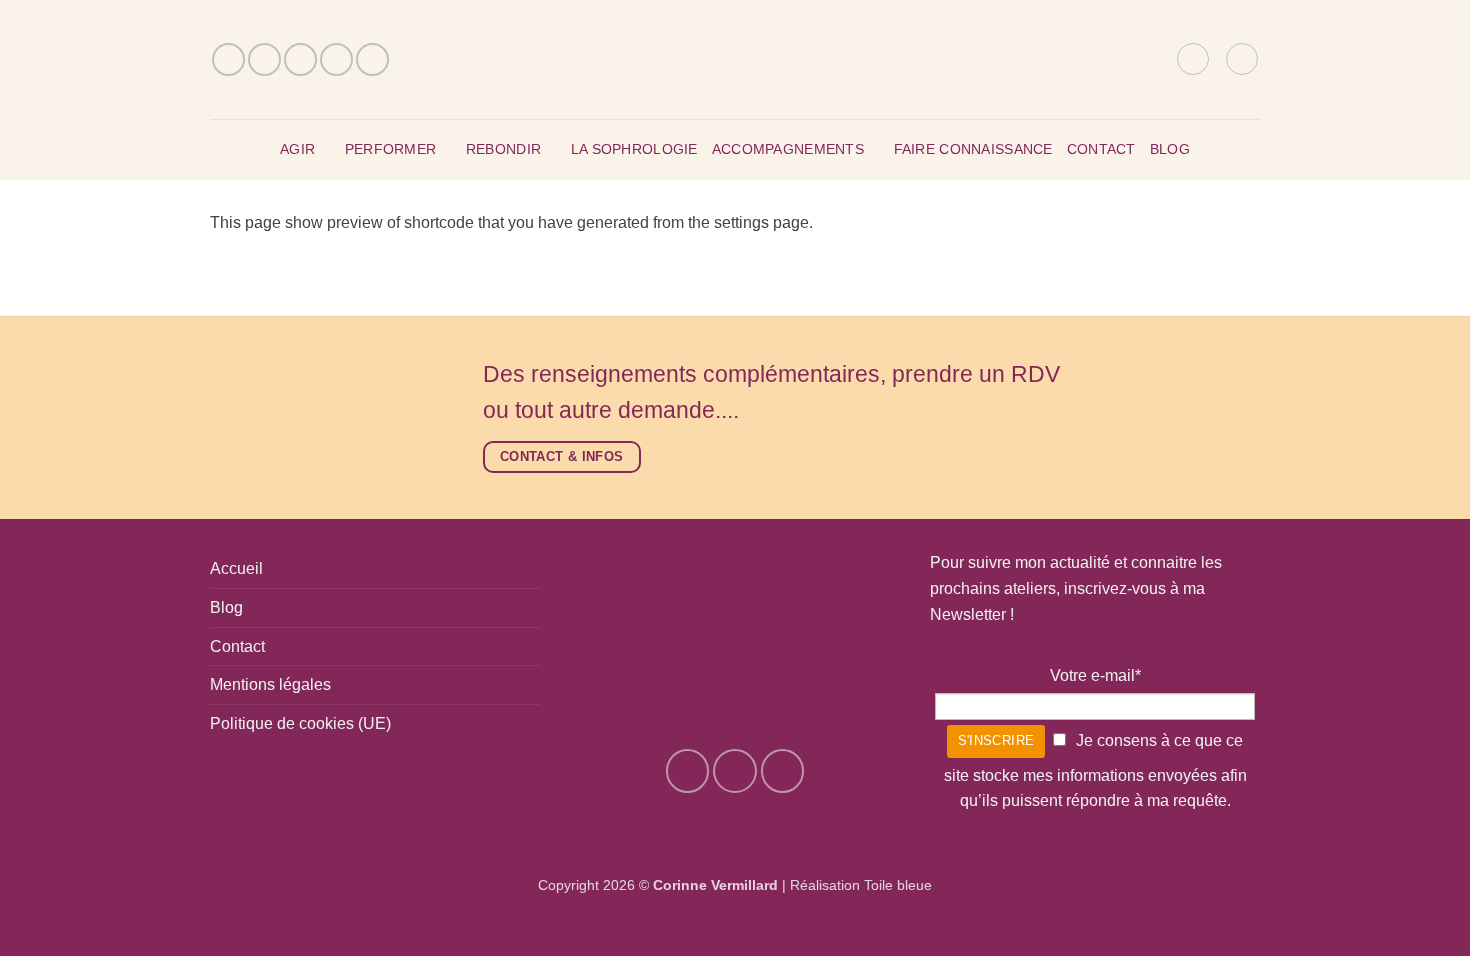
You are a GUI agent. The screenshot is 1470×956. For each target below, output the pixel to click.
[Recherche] (1154, 59)
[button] (1193, 59)
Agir (297, 149)
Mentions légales (270, 684)
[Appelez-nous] (336, 59)
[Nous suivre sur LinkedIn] (372, 59)
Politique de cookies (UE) (300, 723)
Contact (1101, 149)
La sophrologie (634, 149)
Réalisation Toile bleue (861, 885)
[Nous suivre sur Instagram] (264, 59)
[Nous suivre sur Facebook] (228, 59)
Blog (1170, 149)
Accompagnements (788, 149)
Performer (391, 149)
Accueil (236, 568)
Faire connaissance (973, 149)
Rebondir (503, 149)
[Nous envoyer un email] (300, 59)
